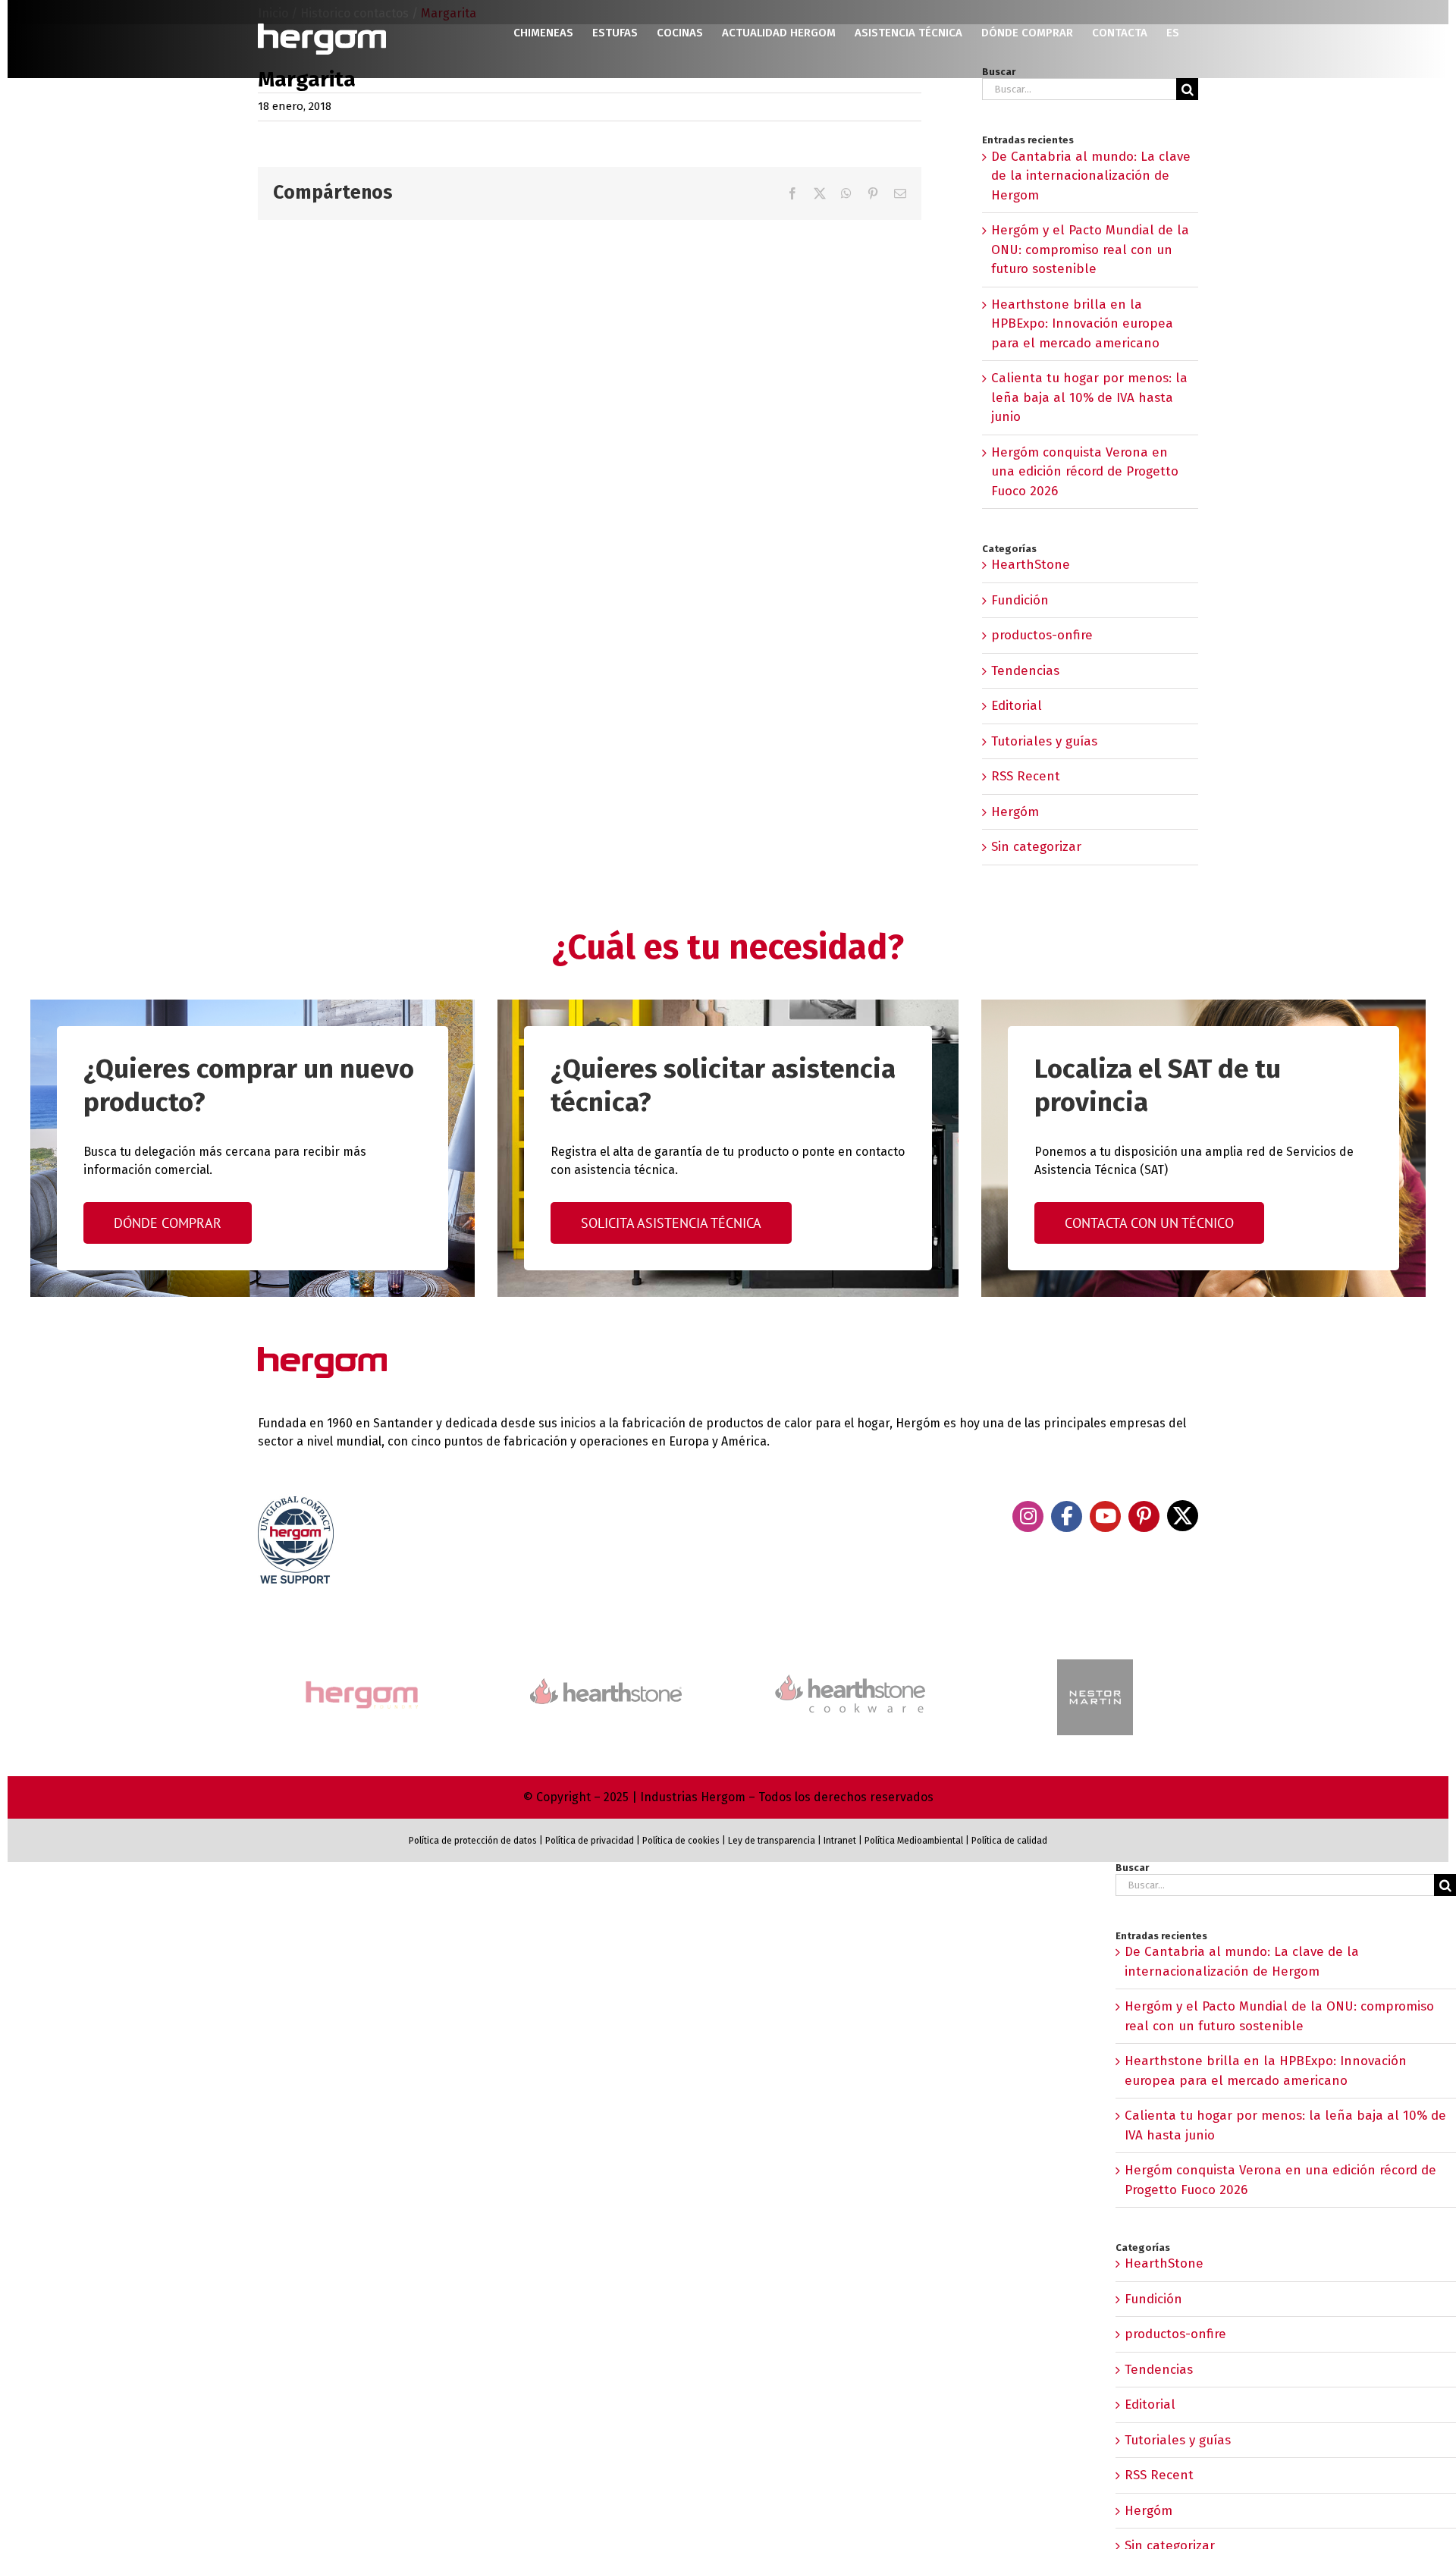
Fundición (1020, 600)
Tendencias (1025, 671)
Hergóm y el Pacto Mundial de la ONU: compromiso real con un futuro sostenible (1090, 250)
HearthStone (1031, 565)
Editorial (1017, 706)
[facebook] (1067, 1516)
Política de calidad (1009, 1841)
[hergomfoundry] (361, 1683)
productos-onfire (1042, 635)
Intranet (840, 1841)
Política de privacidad (590, 1841)
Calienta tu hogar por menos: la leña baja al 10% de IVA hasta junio (1089, 397)
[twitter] (1183, 1516)
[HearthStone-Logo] (606, 1685)
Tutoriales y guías (1044, 741)
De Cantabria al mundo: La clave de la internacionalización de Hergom (1091, 176)
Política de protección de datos (473, 1841)
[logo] (850, 1673)
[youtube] (1105, 1516)
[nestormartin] (1095, 1666)
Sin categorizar (1036, 847)
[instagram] (1028, 1516)
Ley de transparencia (770, 1841)
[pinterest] (1144, 1516)
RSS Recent (1026, 776)
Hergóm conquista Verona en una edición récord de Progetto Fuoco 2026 (1085, 472)
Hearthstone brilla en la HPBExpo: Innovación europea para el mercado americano (1082, 324)
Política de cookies (681, 1841)
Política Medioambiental (914, 1841)
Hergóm (1015, 812)
